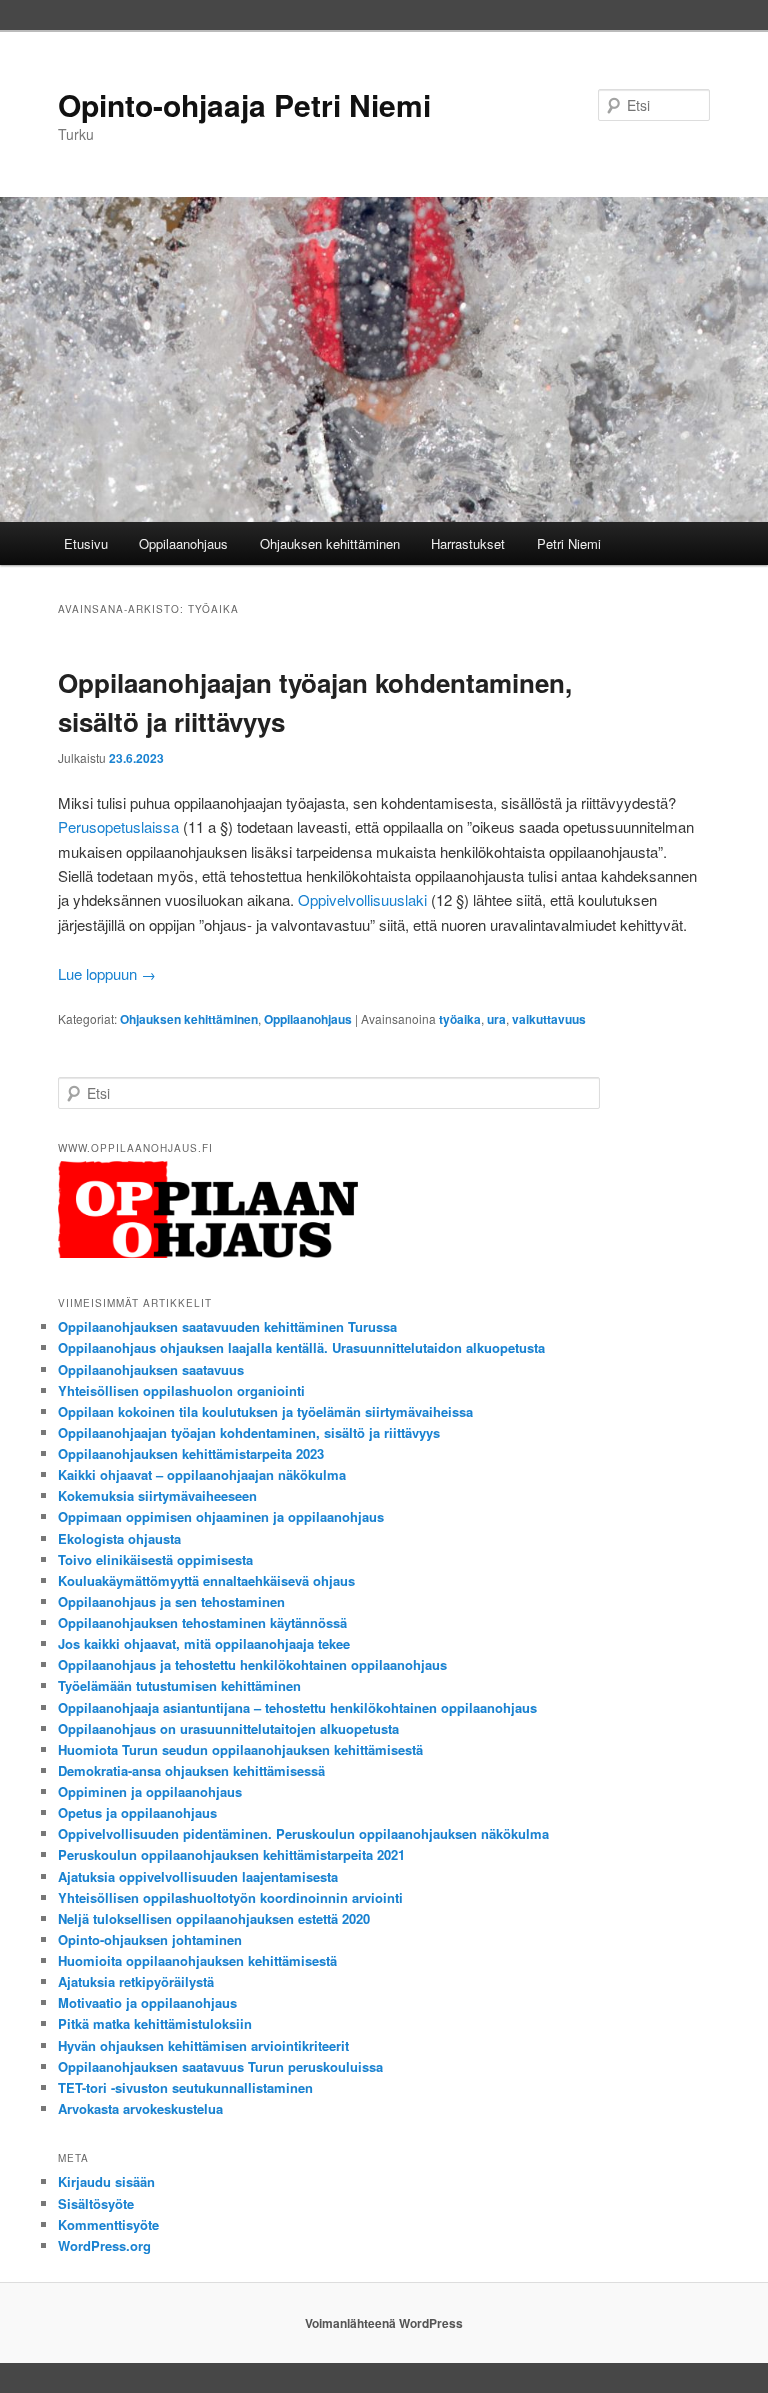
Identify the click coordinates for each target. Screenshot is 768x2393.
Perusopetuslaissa (118, 826)
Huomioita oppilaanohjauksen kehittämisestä (197, 1960)
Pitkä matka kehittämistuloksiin (155, 2023)
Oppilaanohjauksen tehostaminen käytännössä (202, 1622)
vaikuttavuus (549, 1019)
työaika (460, 1019)
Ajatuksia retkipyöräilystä (136, 1981)
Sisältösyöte (96, 2203)
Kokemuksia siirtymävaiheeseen (157, 1495)
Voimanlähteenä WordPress (384, 2323)
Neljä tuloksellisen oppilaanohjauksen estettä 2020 (214, 1918)
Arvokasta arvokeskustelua (140, 2108)
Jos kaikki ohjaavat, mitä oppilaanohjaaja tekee (204, 1643)
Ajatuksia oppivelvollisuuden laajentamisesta (198, 1876)
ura (496, 1019)
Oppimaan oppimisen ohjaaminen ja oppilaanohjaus (221, 1516)
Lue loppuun (107, 973)
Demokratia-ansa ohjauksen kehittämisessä (191, 1770)
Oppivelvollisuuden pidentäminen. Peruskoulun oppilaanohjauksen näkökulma (303, 1833)
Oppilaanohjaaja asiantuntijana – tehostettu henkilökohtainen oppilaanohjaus (297, 1707)
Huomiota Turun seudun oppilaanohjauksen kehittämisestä (240, 1749)
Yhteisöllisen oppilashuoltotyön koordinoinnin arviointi (230, 1897)
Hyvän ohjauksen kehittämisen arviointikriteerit (203, 2045)
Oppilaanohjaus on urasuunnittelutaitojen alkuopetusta (228, 1728)
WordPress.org (104, 2245)
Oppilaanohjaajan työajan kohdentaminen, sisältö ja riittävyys (249, 1432)
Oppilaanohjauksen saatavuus (151, 1369)
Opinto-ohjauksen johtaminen (150, 1939)
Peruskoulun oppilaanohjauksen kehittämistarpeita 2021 (231, 1854)
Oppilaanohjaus (183, 543)
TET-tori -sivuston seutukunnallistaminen (185, 2087)
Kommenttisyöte (108, 2224)
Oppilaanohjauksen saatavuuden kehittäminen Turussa (227, 1326)
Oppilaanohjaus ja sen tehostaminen (171, 1601)
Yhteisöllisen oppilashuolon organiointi (181, 1390)
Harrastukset (468, 543)
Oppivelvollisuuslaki (362, 899)
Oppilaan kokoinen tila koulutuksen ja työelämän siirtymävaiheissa (265, 1411)
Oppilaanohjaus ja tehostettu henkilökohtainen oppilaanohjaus (252, 1664)
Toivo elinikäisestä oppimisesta (155, 1559)
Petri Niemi (569, 543)
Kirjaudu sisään (106, 2181)
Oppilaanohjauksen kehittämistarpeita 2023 (191, 1453)
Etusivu (86, 543)
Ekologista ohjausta (119, 1538)
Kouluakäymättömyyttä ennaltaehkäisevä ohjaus (206, 1580)
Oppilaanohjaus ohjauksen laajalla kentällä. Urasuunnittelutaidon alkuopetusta (301, 1347)
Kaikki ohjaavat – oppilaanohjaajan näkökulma (202, 1474)
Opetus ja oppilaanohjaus (137, 1812)
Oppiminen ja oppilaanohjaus (150, 1791)
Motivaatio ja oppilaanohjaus (147, 2002)
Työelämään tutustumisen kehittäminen (179, 1685)
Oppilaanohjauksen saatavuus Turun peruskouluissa (220, 2066)
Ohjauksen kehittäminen (330, 543)
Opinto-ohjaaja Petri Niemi (244, 104)
